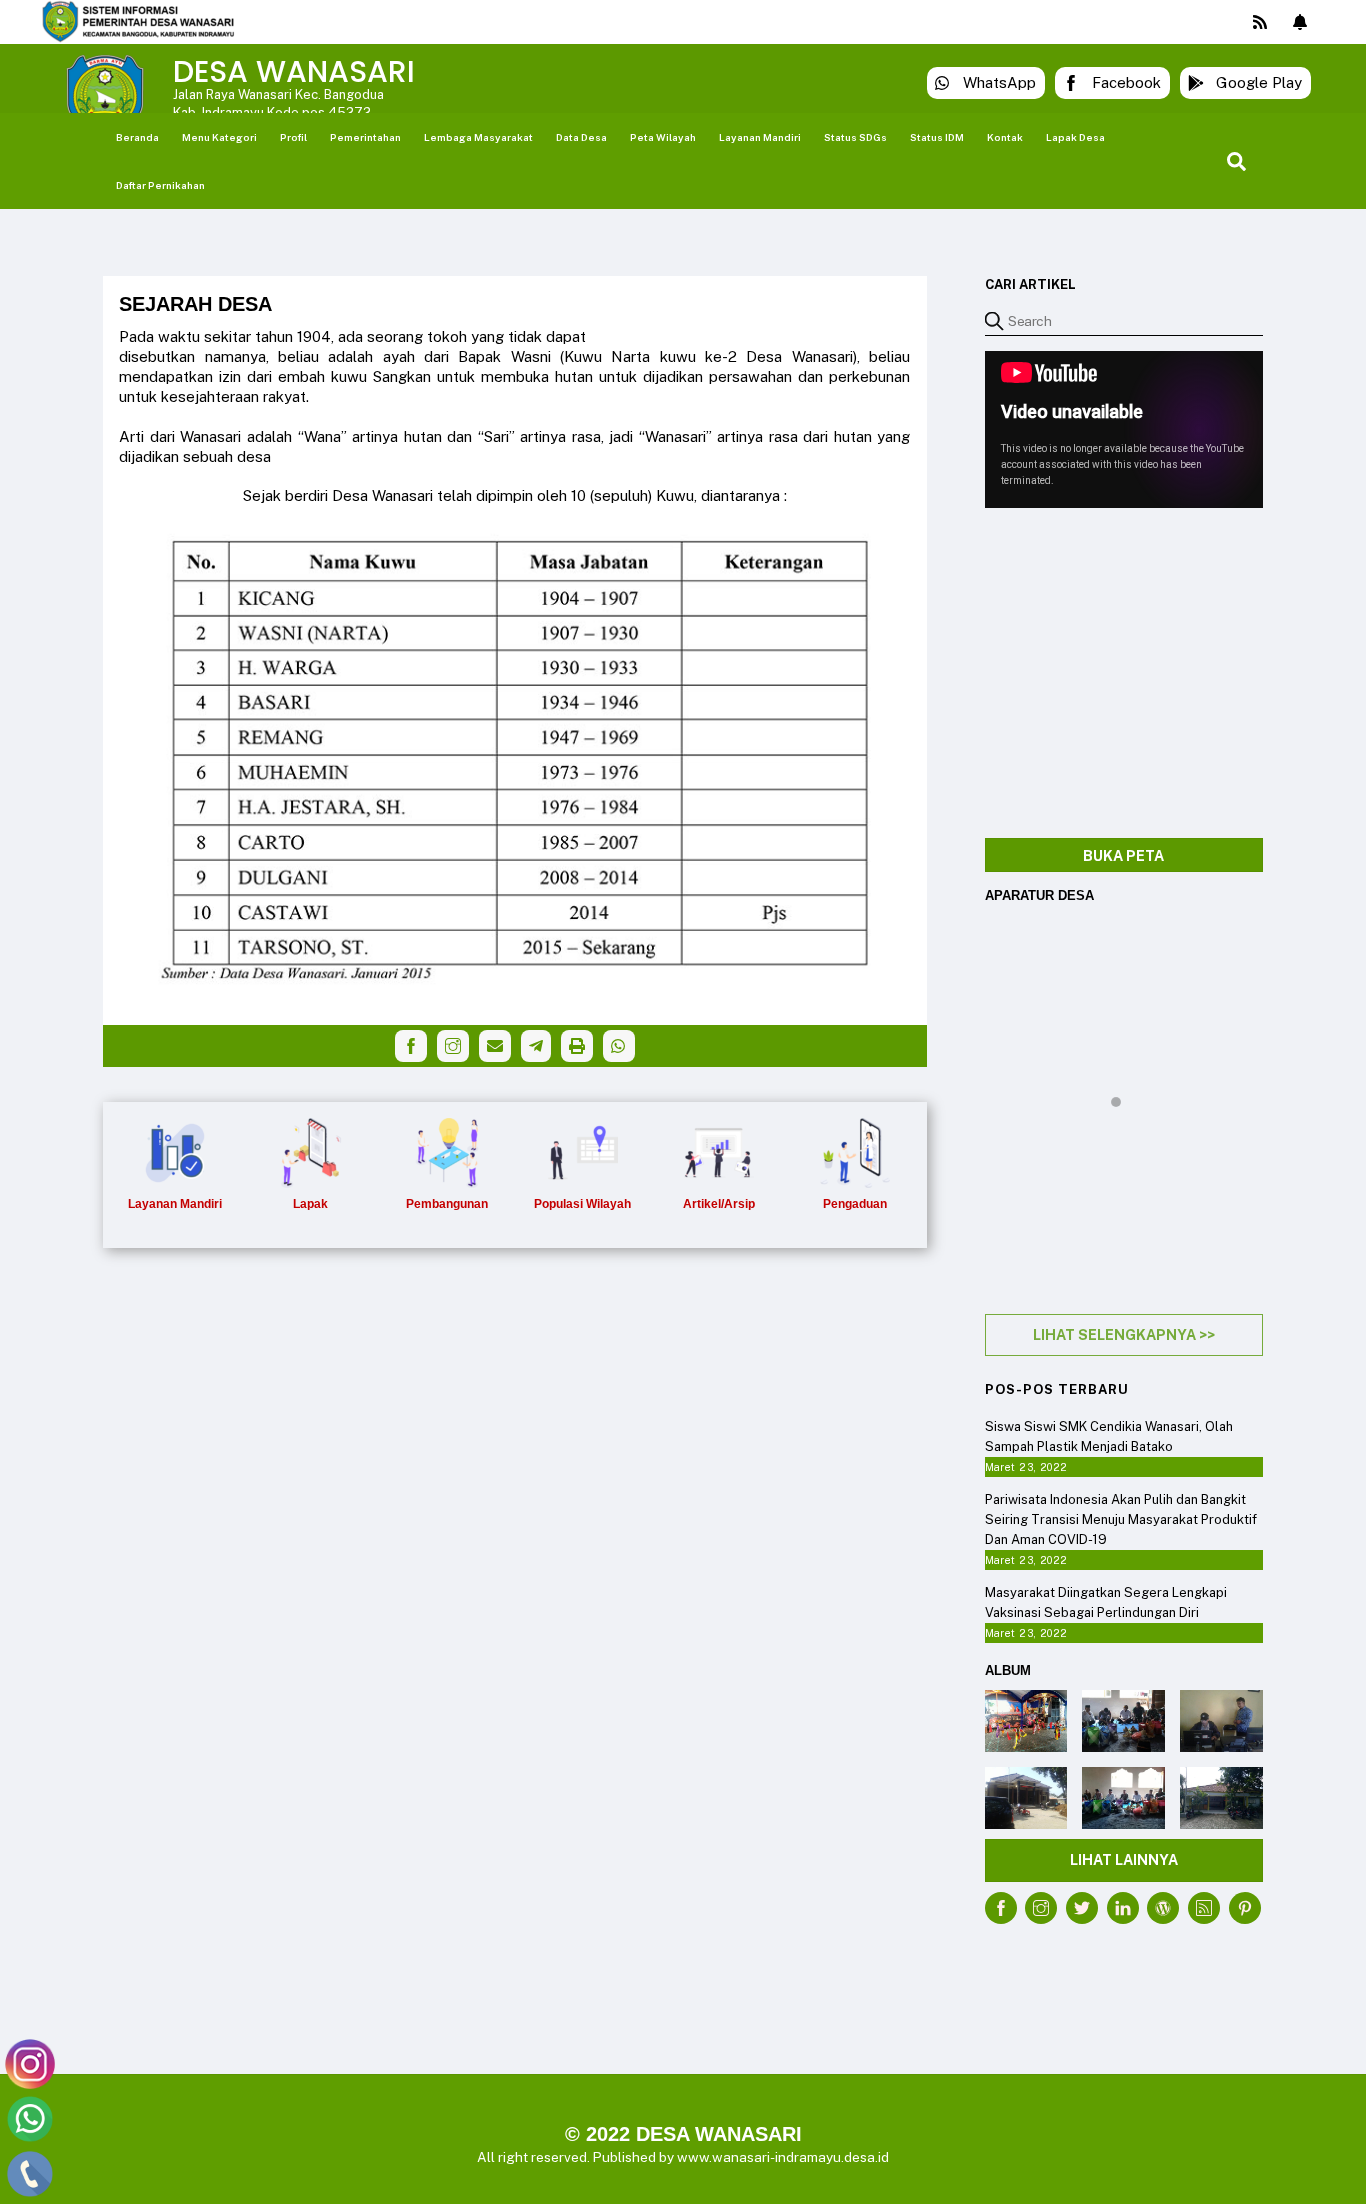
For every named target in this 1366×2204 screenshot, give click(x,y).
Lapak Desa (1075, 137)
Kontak (1005, 137)
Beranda (137, 137)
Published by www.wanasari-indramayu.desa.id (741, 2157)
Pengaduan (855, 1204)
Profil (293, 137)
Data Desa (581, 137)
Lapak (310, 1204)
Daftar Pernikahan (160, 185)
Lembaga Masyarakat (478, 137)
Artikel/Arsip (719, 1204)
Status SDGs (855, 137)
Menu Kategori (219, 137)
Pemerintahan (365, 137)
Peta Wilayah (663, 137)
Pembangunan (447, 1204)
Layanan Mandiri (760, 137)
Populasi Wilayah (582, 1204)
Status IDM (937, 137)
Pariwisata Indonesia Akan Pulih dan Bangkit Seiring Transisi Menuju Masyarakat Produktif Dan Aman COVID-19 (1121, 1519)
